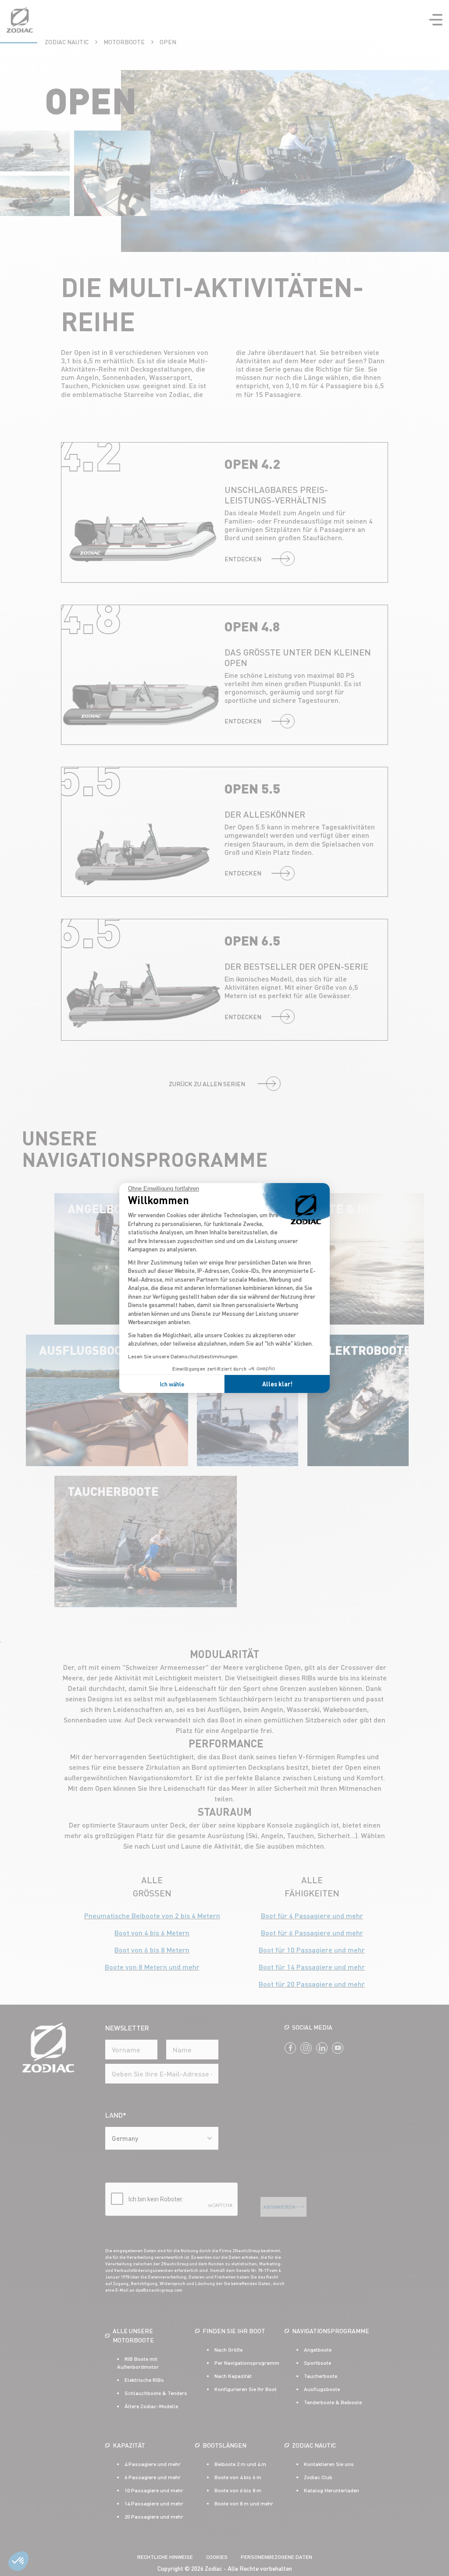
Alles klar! (277, 1384)
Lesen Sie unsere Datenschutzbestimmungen (183, 1356)
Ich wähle (172, 1384)
